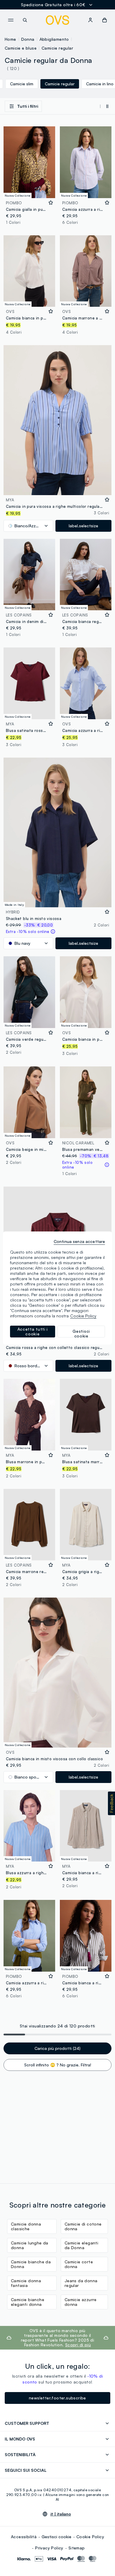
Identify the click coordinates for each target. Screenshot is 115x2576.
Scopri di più (78, 2345)
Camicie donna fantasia (26, 2283)
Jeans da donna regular (81, 2283)
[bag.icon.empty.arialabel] (105, 20)
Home (10, 39)
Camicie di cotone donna (83, 2226)
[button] (111, 1803)
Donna (28, 39)
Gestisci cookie (56, 2537)
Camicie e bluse (21, 48)
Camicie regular (57, 48)
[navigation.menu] (11, 20)
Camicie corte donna (79, 2264)
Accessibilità (24, 2537)
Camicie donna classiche (26, 2226)
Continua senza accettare (79, 1241)
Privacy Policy (49, 2548)
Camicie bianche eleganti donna (28, 2302)
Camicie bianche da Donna (31, 2264)
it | (61, 2514)
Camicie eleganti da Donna (81, 2245)
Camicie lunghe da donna (30, 2245)
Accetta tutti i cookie (33, 1331)
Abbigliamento (54, 39)
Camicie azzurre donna (81, 2302)
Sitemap (77, 2548)
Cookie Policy (90, 2537)
